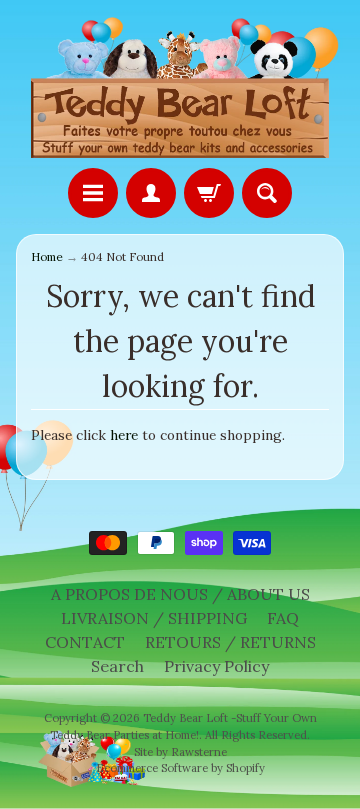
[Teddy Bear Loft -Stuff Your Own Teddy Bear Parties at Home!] (180, 87)
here (124, 435)
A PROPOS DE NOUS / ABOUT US (180, 594)
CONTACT (85, 642)
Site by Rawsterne (180, 752)
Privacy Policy (216, 666)
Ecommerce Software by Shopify (180, 768)
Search (117, 666)
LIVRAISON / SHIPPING (154, 618)
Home (47, 256)
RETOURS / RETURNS (230, 642)
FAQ (283, 618)
